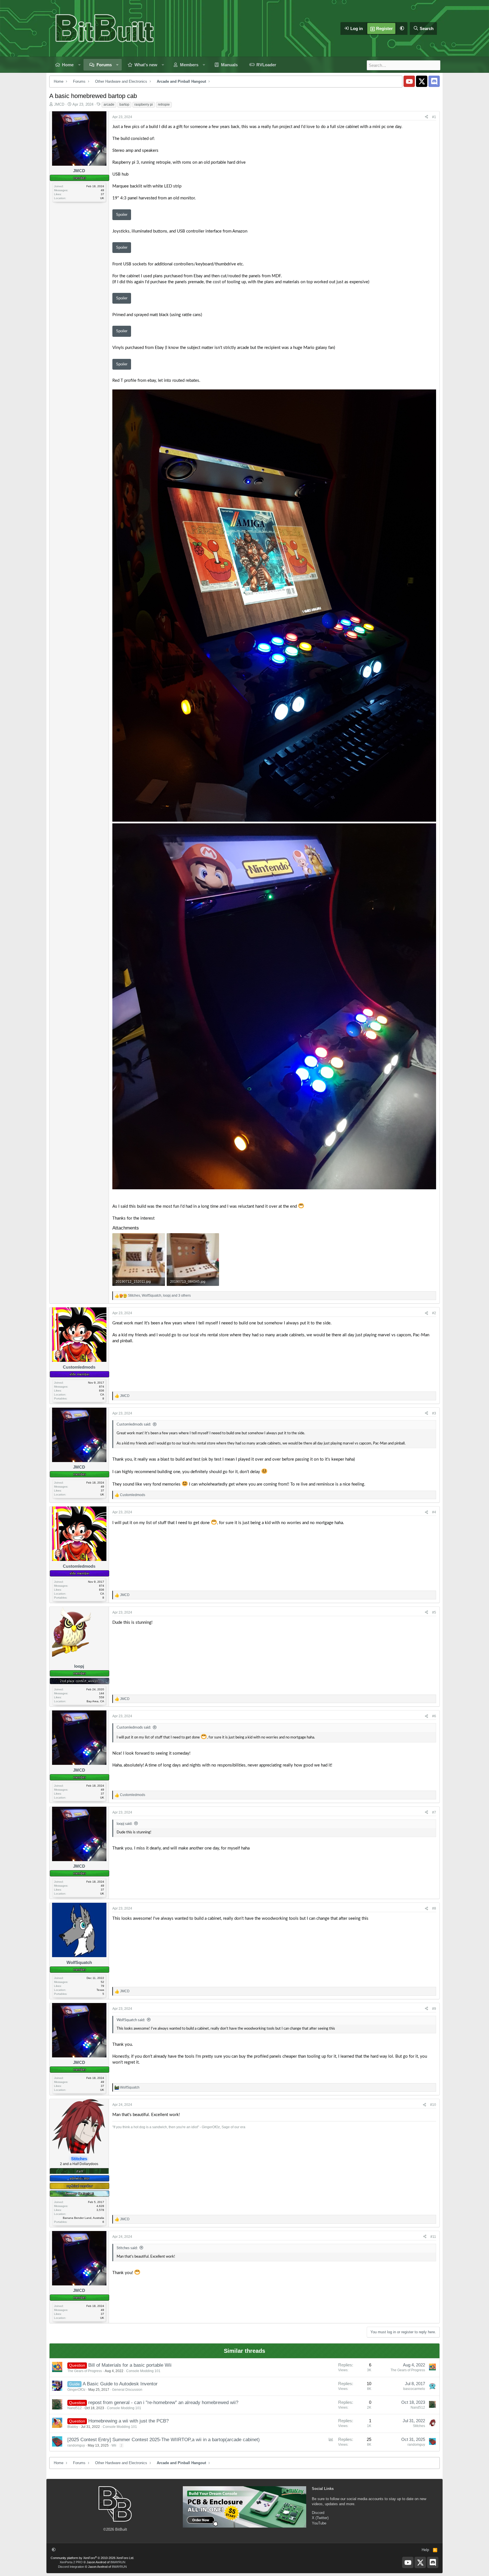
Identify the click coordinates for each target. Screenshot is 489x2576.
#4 (434, 1512)
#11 (433, 2237)
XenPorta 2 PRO (71, 2562)
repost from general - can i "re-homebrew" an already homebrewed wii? (163, 2403)
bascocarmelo (414, 2389)
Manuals (229, 65)
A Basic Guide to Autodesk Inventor (120, 2384)
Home (68, 65)
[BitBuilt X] (422, 81)
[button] (402, 28)
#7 (434, 1812)
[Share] (426, 117)
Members (189, 65)
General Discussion (127, 2390)
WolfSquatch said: (131, 2020)
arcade (109, 105)
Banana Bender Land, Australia (83, 2218)
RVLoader (266, 65)
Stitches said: (127, 2248)
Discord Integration (71, 2567)
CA (102, 1394)
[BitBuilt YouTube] (409, 81)
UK (102, 198)
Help (425, 2550)
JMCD (59, 104)
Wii (114, 2445)
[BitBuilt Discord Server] (434, 81)
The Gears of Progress (85, 2371)
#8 (434, 1908)
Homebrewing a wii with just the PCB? (128, 2421)
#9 (434, 2009)
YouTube (319, 2523)
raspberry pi (144, 105)
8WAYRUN (118, 2562)
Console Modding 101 (143, 2371)
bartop (124, 105)
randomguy (76, 2445)
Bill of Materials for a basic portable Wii (130, 2365)
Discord (318, 2513)
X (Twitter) (320, 2518)
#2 (434, 1313)
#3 (434, 1413)
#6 (434, 1716)
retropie (164, 105)
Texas (100, 1990)
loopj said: (124, 1824)
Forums (104, 65)
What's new (146, 65)
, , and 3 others (159, 1296)
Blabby (73, 2427)
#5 (434, 1612)
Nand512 (75, 2408)
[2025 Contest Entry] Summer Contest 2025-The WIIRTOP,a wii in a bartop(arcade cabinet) (164, 2440)
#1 (434, 117)
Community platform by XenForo (92, 2558)
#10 (433, 2105)
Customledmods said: (134, 1425)
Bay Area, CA (95, 1701)
